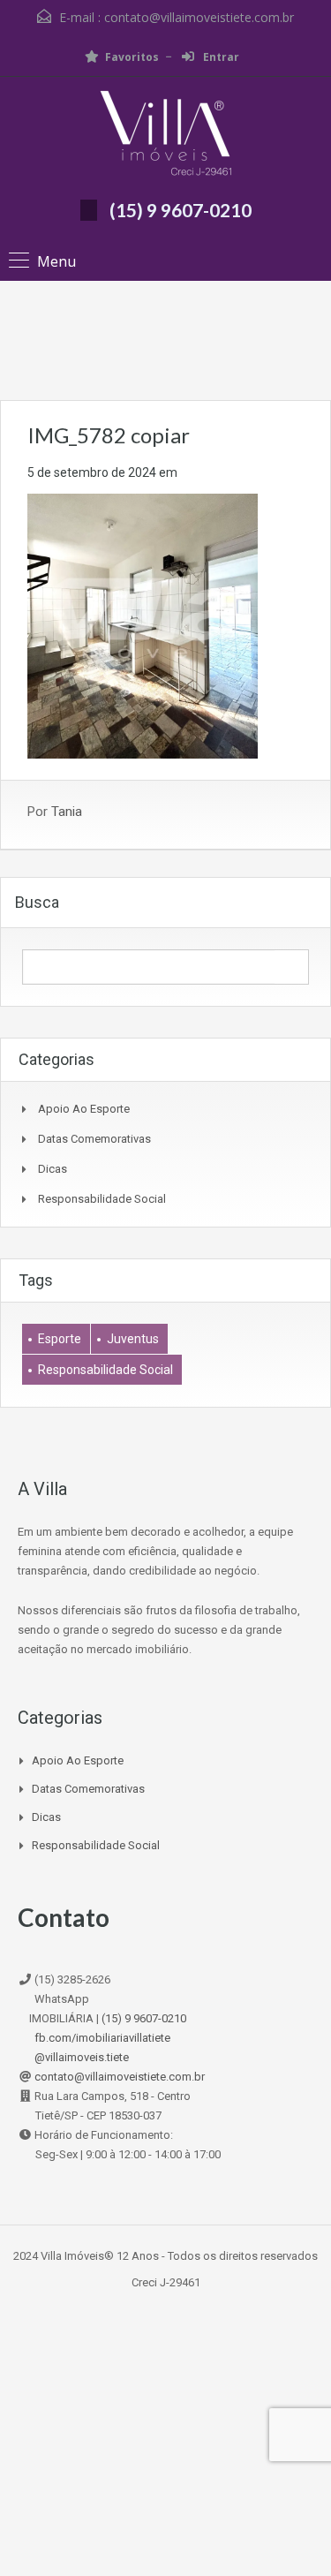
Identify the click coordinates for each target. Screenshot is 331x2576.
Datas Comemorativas (94, 1139)
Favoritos (132, 57)
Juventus (133, 1339)
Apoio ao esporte (84, 1109)
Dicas (53, 1169)
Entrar (220, 57)
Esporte (60, 1339)
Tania (67, 812)
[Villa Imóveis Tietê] (166, 136)
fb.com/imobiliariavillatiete (102, 2038)
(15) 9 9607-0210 (181, 210)
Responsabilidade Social (102, 1199)
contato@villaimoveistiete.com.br (199, 17)
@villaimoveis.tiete (82, 2057)
